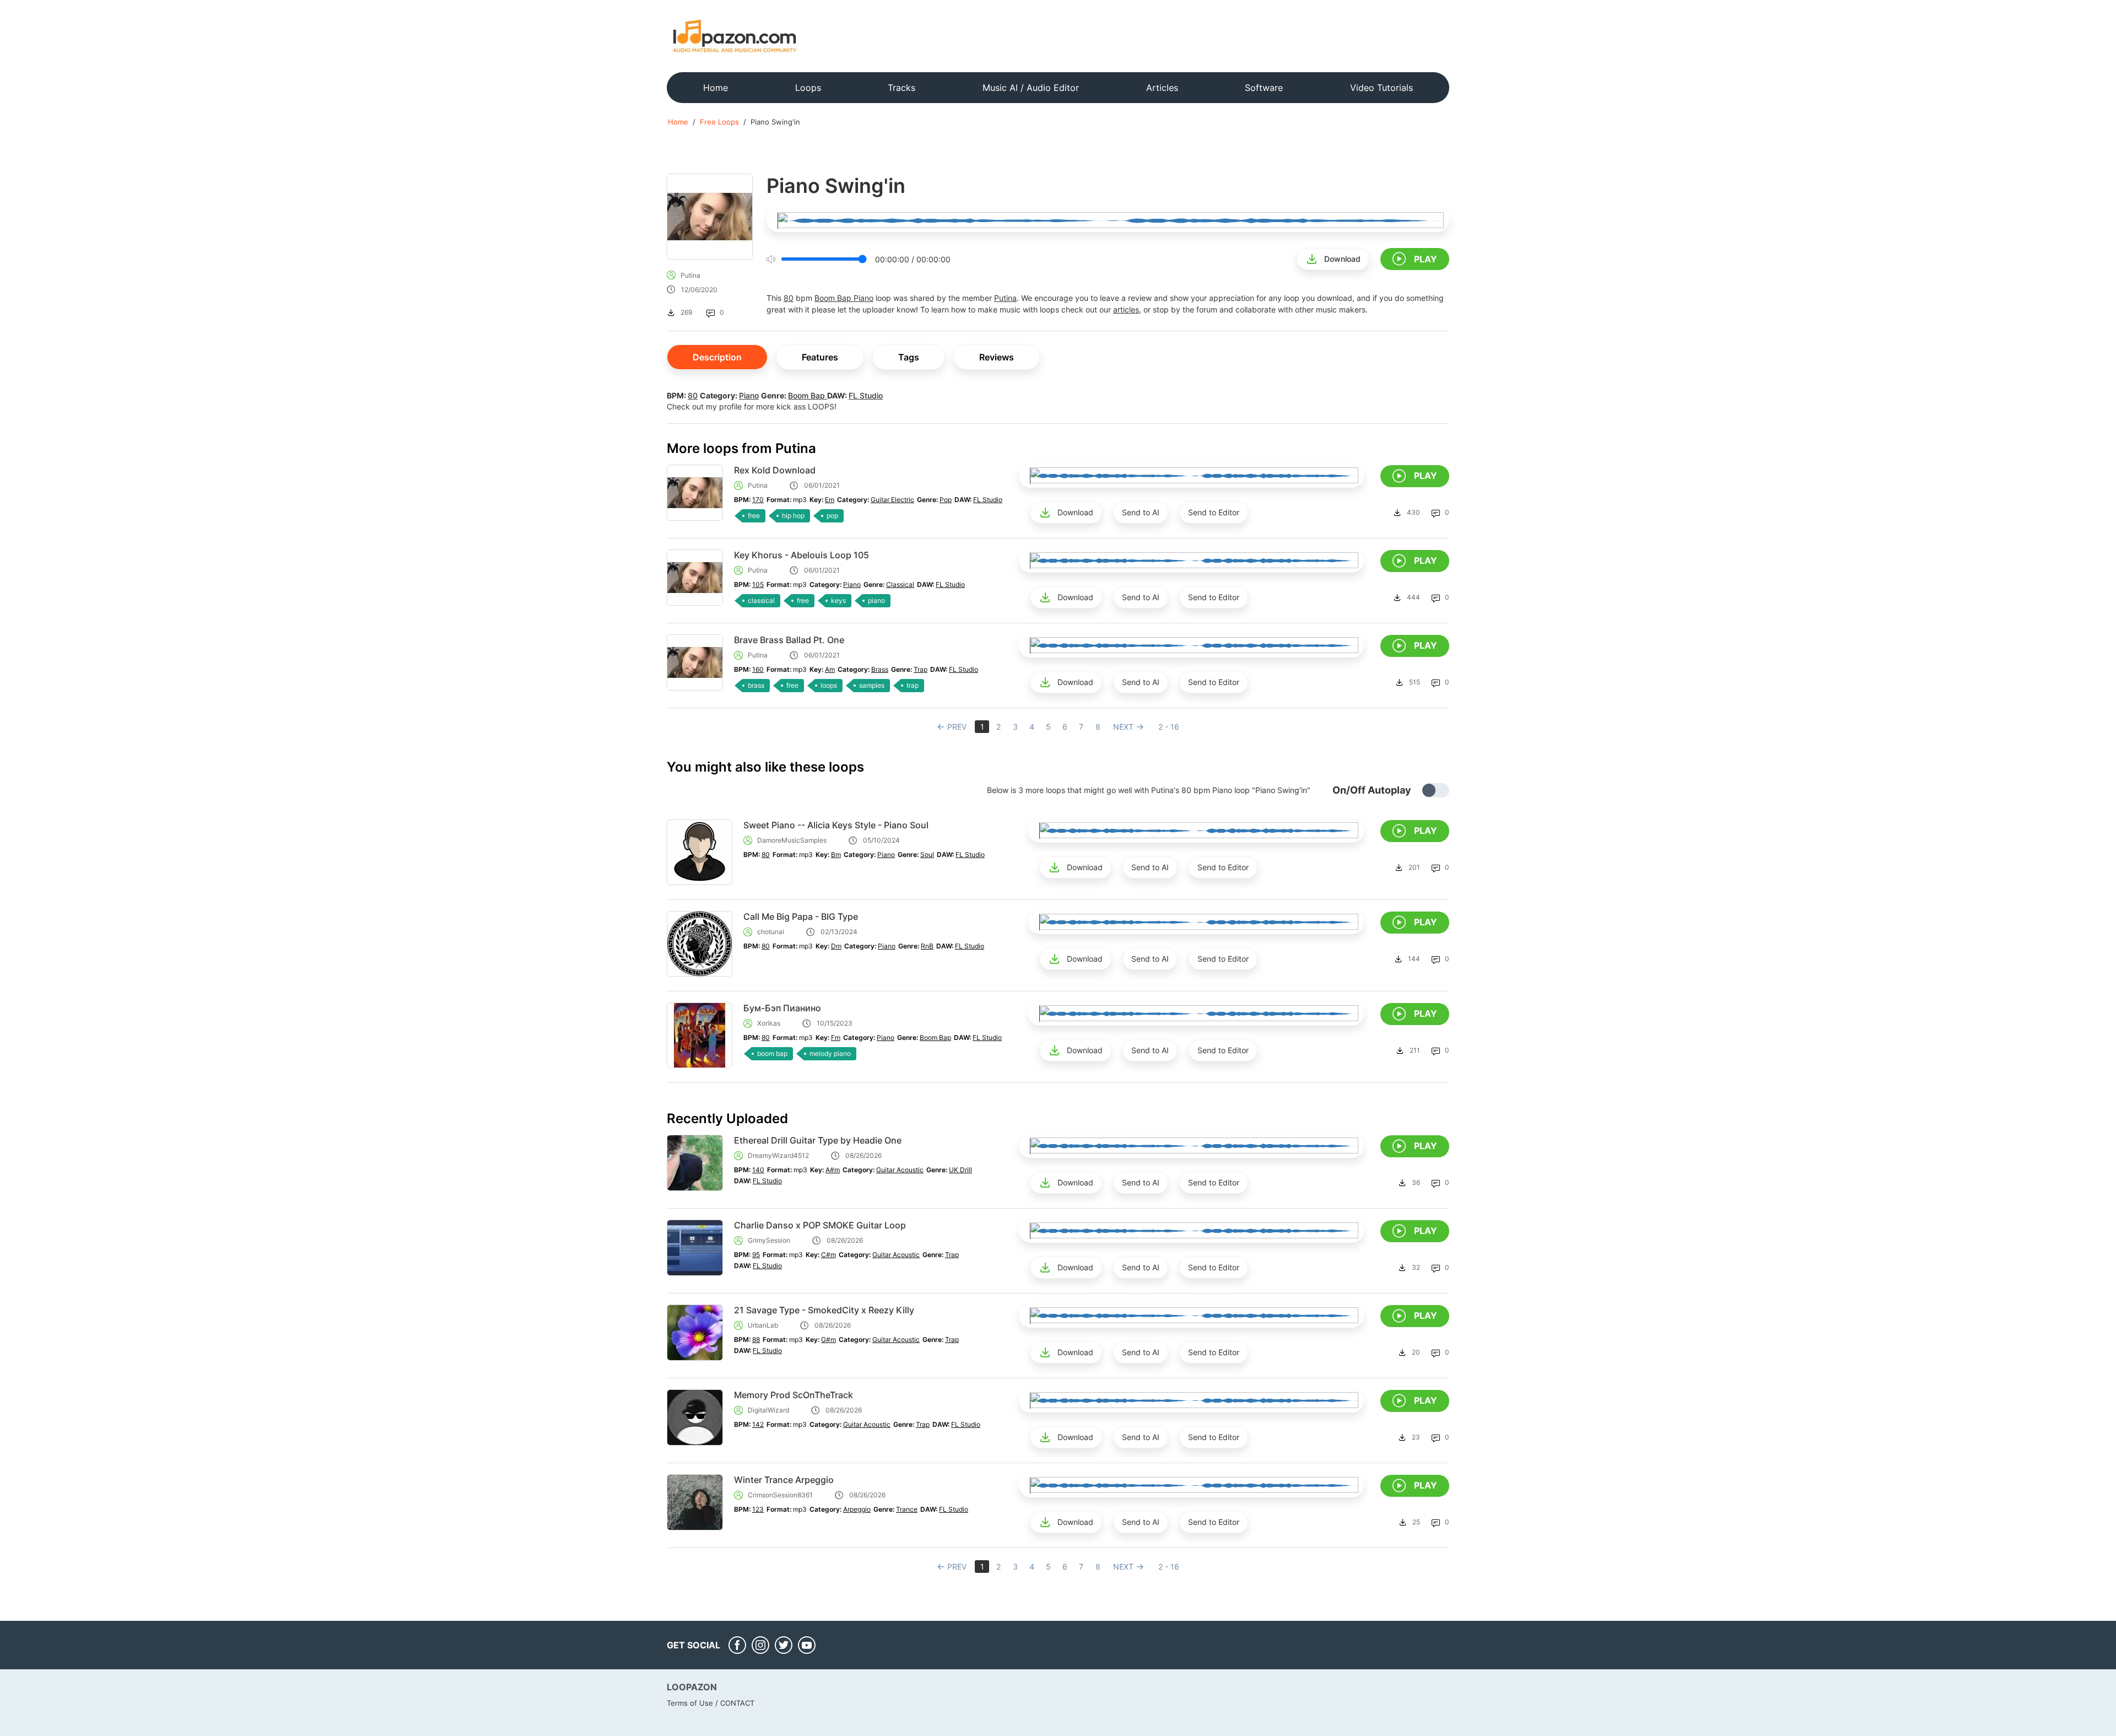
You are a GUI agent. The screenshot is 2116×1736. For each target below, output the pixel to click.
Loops (808, 88)
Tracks (902, 88)
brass (756, 685)
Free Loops (719, 122)
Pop (946, 500)
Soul (927, 854)
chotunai (771, 932)
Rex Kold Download (775, 470)
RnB (927, 946)
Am (830, 669)
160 (758, 669)
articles (1126, 309)
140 (758, 1170)
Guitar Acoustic (900, 1170)
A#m (833, 1170)
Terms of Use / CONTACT (711, 1703)
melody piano (830, 1053)
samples (872, 685)
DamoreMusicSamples (792, 840)
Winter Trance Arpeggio (784, 1480)
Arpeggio (857, 1509)
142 (758, 1424)
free (754, 516)
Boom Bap (834, 298)
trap (913, 685)
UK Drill (960, 1170)
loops (829, 685)
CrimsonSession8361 (780, 1495)
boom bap (772, 1053)
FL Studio (866, 395)
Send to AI (1141, 512)
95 (756, 1255)
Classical (900, 584)
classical (761, 600)
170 (758, 500)
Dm (836, 946)
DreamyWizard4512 (778, 1155)
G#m (828, 1339)
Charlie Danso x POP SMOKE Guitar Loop (820, 1225)
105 (758, 584)
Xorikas (769, 1023)
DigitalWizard (768, 1410)
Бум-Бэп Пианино (782, 1008)
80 (789, 298)
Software (1264, 88)
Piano (863, 298)
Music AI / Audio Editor (1031, 88)
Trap (921, 669)
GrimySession (769, 1240)
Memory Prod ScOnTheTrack (793, 1395)
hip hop (793, 516)
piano (876, 600)
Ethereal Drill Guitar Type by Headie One (818, 1140)
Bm (836, 854)
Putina (690, 275)
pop (832, 516)
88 (756, 1339)
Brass (880, 669)
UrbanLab (763, 1325)
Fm (836, 1037)
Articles (1162, 88)
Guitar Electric (892, 500)
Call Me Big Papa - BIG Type (801, 916)
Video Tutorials (1381, 88)
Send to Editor (1214, 512)
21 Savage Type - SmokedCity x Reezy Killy (824, 1310)
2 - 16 (1169, 727)
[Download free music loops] (735, 36)
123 (758, 1509)
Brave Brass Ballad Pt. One (789, 640)
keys (838, 600)
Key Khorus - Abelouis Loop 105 (801, 555)
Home (716, 88)
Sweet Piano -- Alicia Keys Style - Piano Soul (836, 825)
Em (830, 500)
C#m (828, 1255)
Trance (907, 1509)
